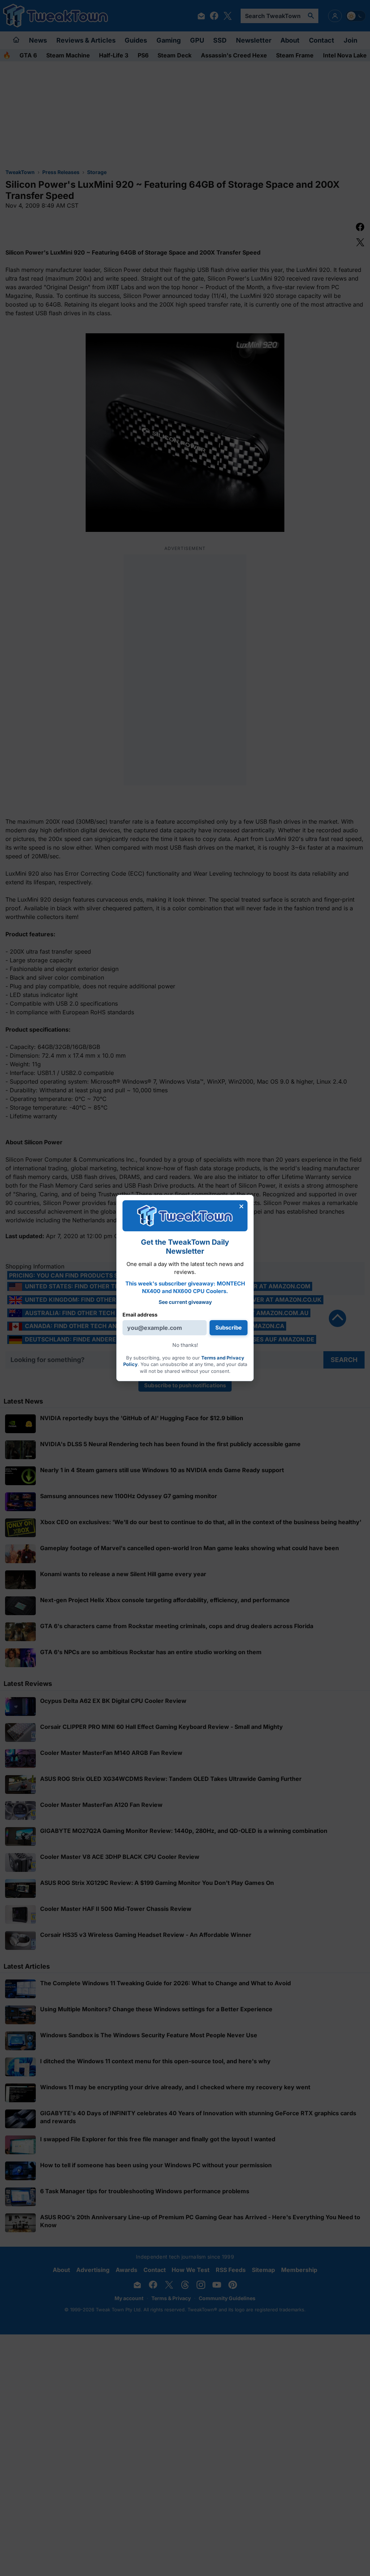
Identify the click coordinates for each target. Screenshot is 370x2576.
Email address (140, 1315)
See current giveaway (185, 1302)
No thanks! (185, 1345)
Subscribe (229, 1328)
